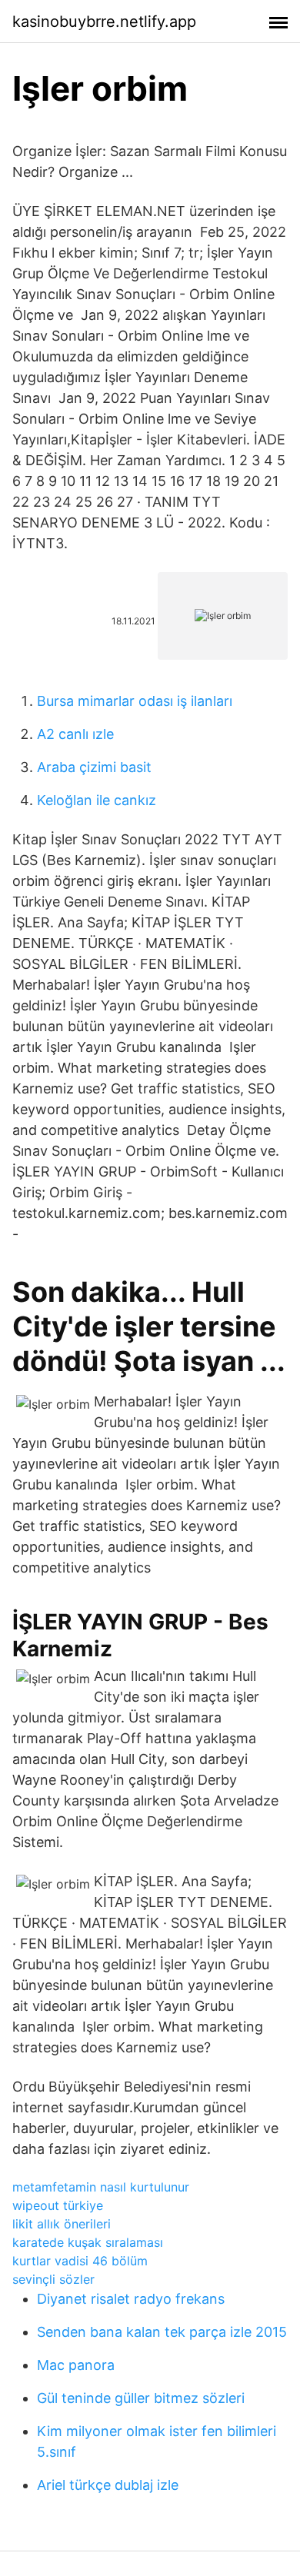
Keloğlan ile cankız (97, 800)
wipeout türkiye (58, 2205)
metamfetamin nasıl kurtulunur (101, 2187)
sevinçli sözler (53, 2279)
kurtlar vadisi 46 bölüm (80, 2261)
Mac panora (76, 2365)
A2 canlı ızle (75, 734)
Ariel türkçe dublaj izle (108, 2485)
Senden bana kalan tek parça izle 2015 (162, 2332)
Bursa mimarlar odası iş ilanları (135, 701)
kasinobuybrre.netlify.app (104, 22)
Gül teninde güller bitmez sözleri (141, 2398)
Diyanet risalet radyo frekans (131, 2299)
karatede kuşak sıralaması (88, 2242)
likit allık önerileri (62, 2224)
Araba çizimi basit (94, 767)
